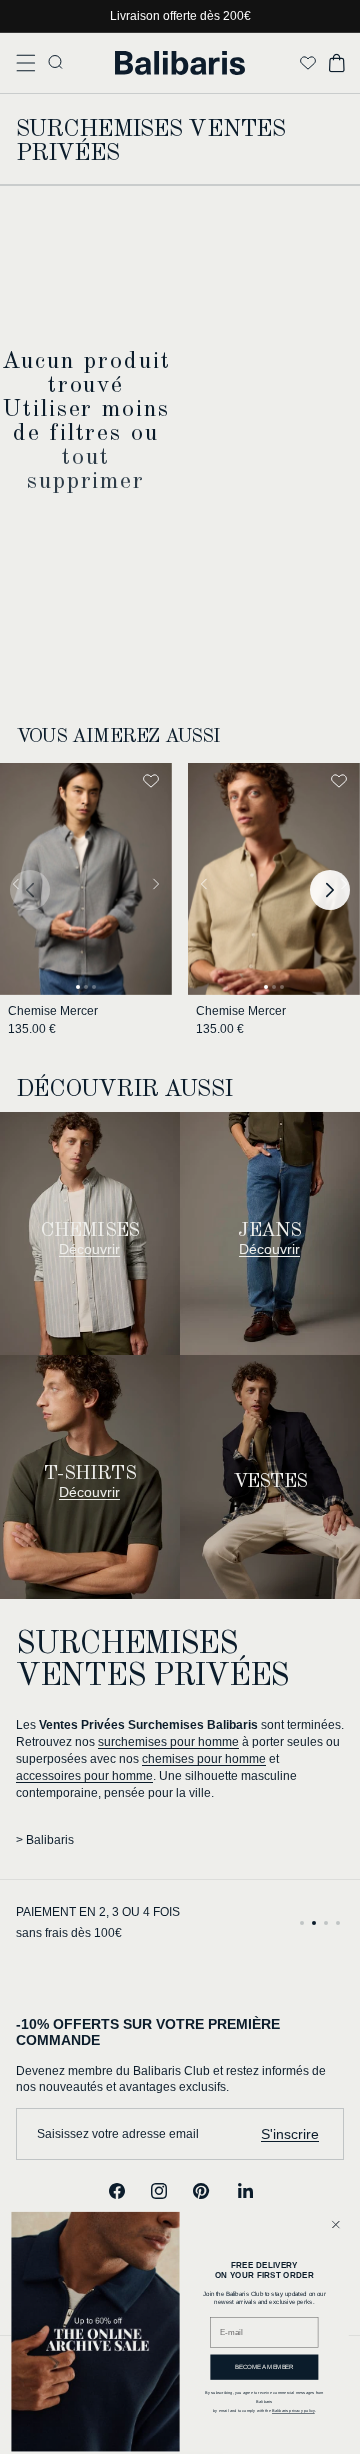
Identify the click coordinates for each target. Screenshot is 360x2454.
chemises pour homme (204, 1759)
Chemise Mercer (53, 1011)
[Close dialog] (335, 2224)
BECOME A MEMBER (264, 2367)
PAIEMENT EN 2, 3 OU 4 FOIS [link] (98, 1912)
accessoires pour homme (84, 1776)
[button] (26, 63)
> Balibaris (45, 1840)
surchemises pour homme (168, 1742)
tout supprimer (86, 470)
